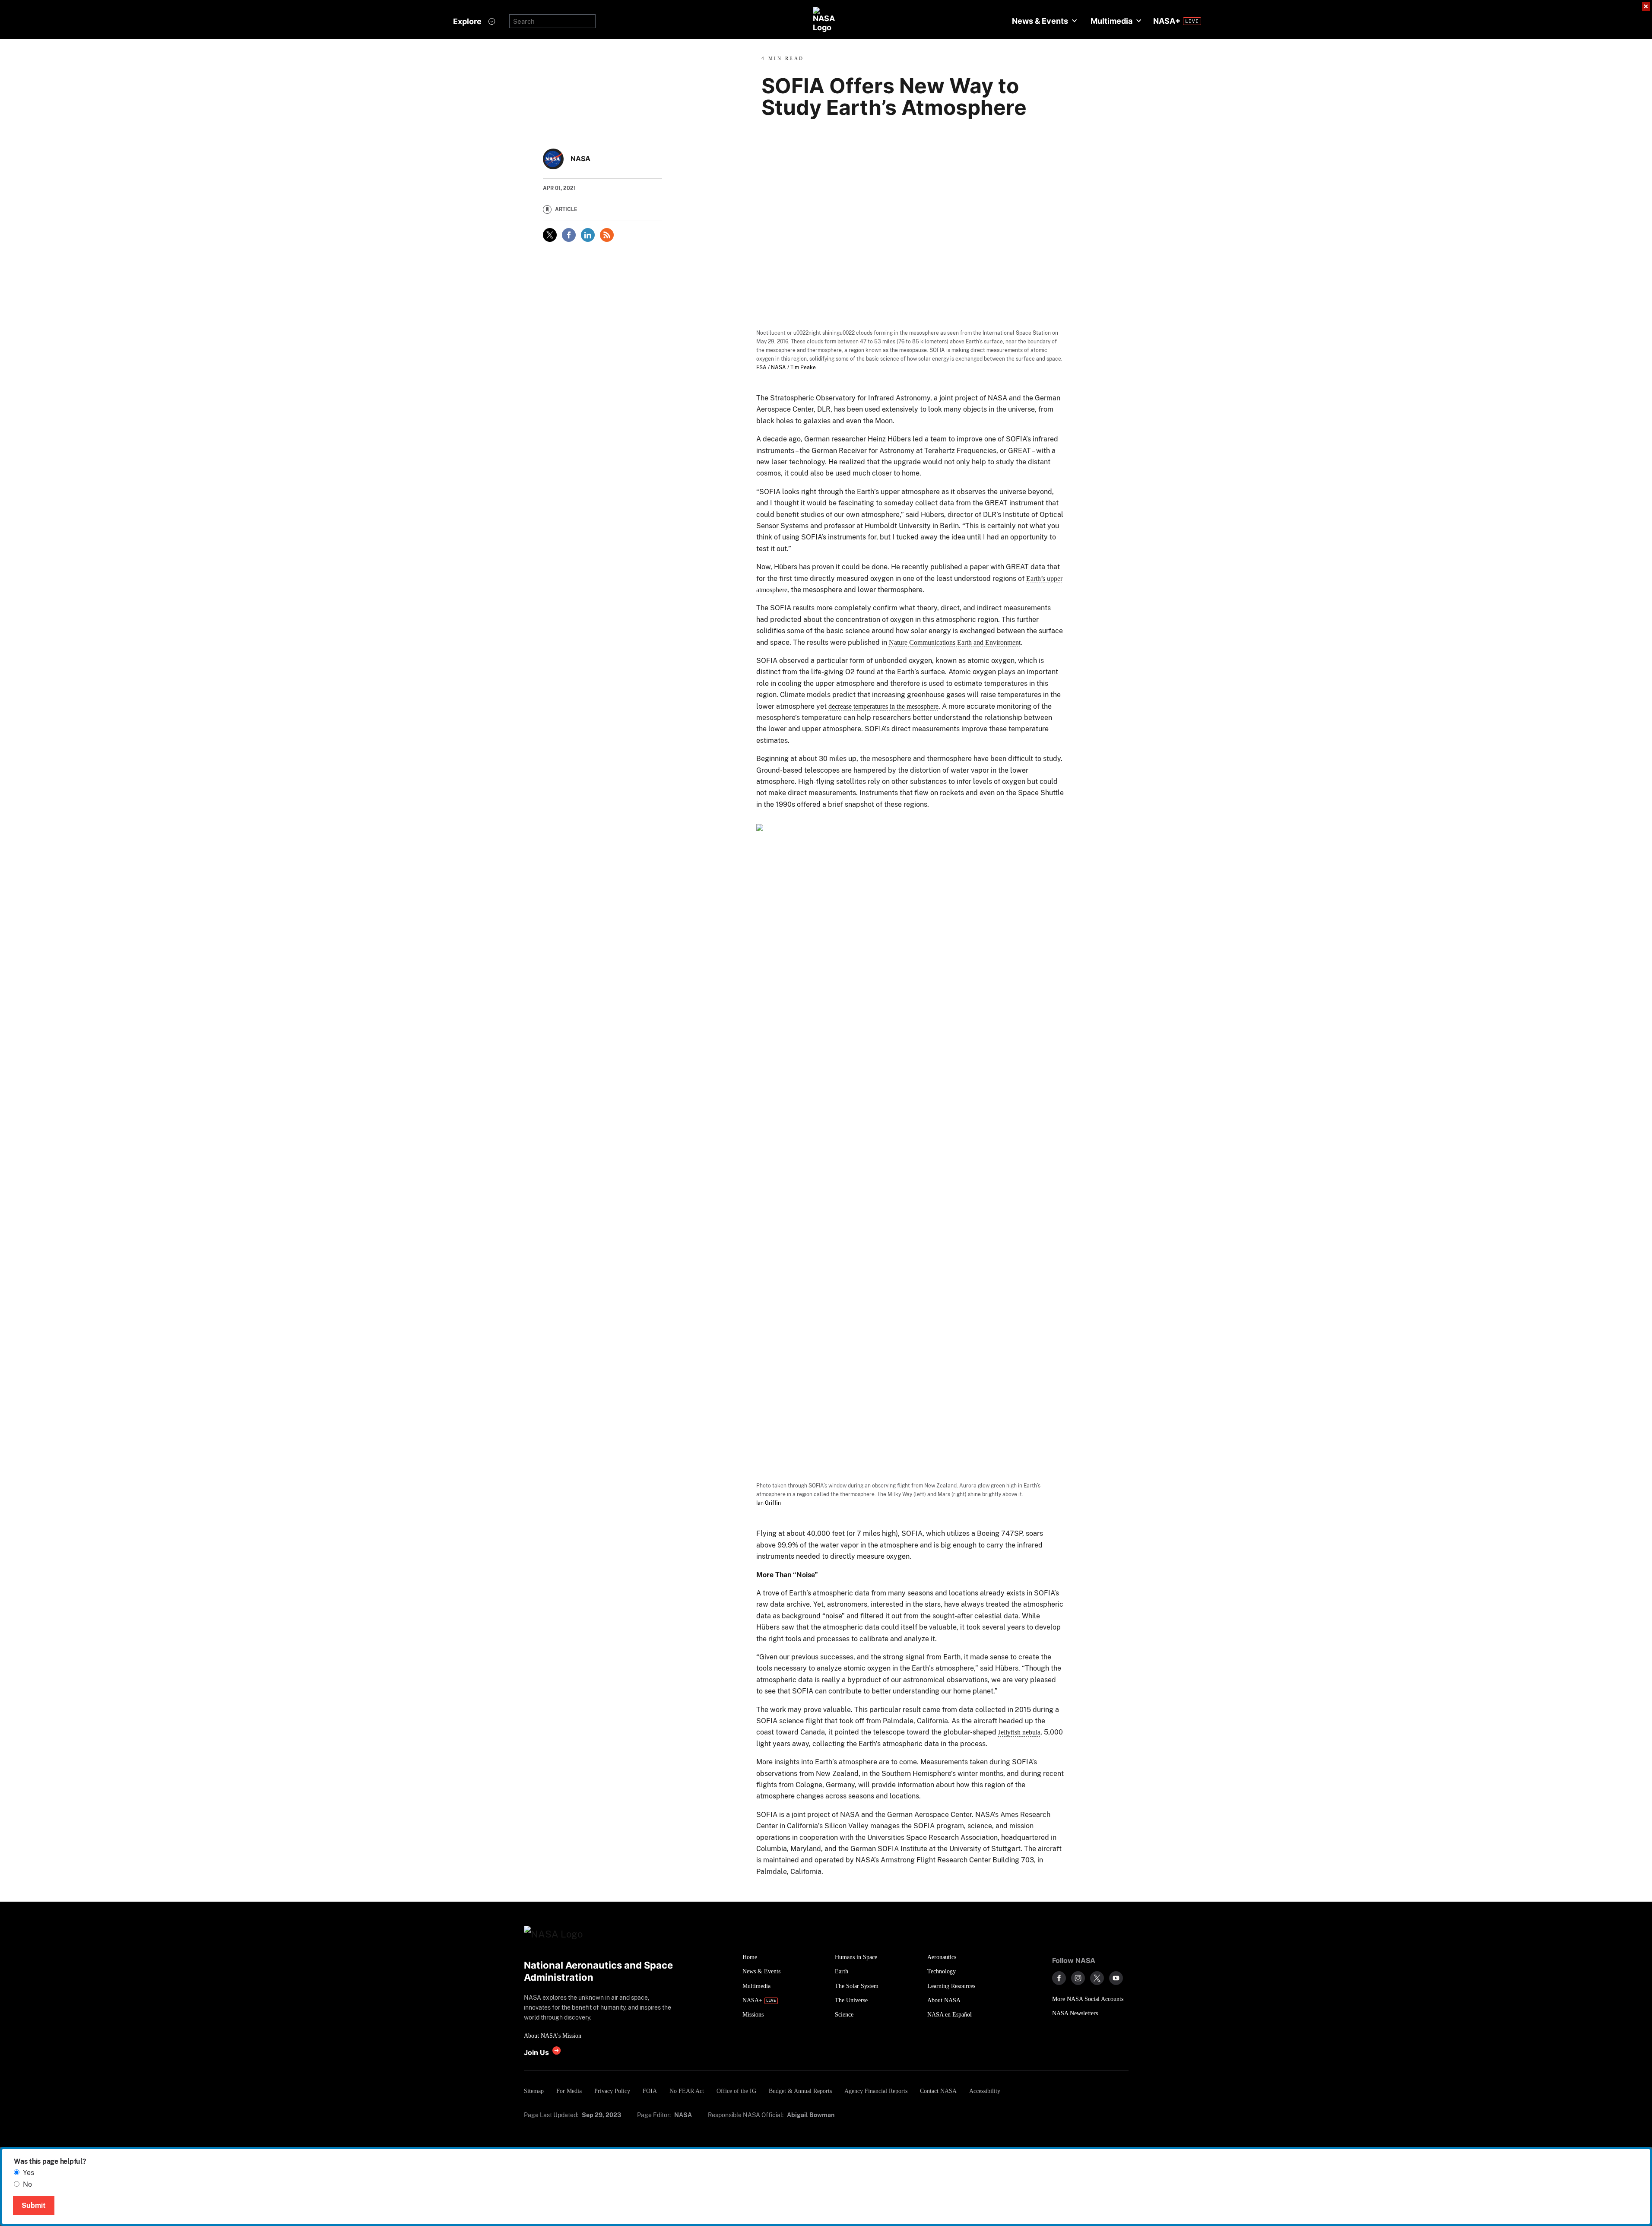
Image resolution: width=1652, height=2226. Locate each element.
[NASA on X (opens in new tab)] (1097, 1978)
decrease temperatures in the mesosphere (883, 706)
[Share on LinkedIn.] (588, 235)
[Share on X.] (550, 235)
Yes (29, 2173)
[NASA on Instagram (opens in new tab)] (1078, 1978)
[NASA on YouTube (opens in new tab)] (1116, 1978)
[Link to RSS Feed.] (607, 235)
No (27, 2184)
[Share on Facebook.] (569, 235)
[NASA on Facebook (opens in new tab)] (1059, 1978)
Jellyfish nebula (1019, 1732)
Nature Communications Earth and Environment (955, 642)
